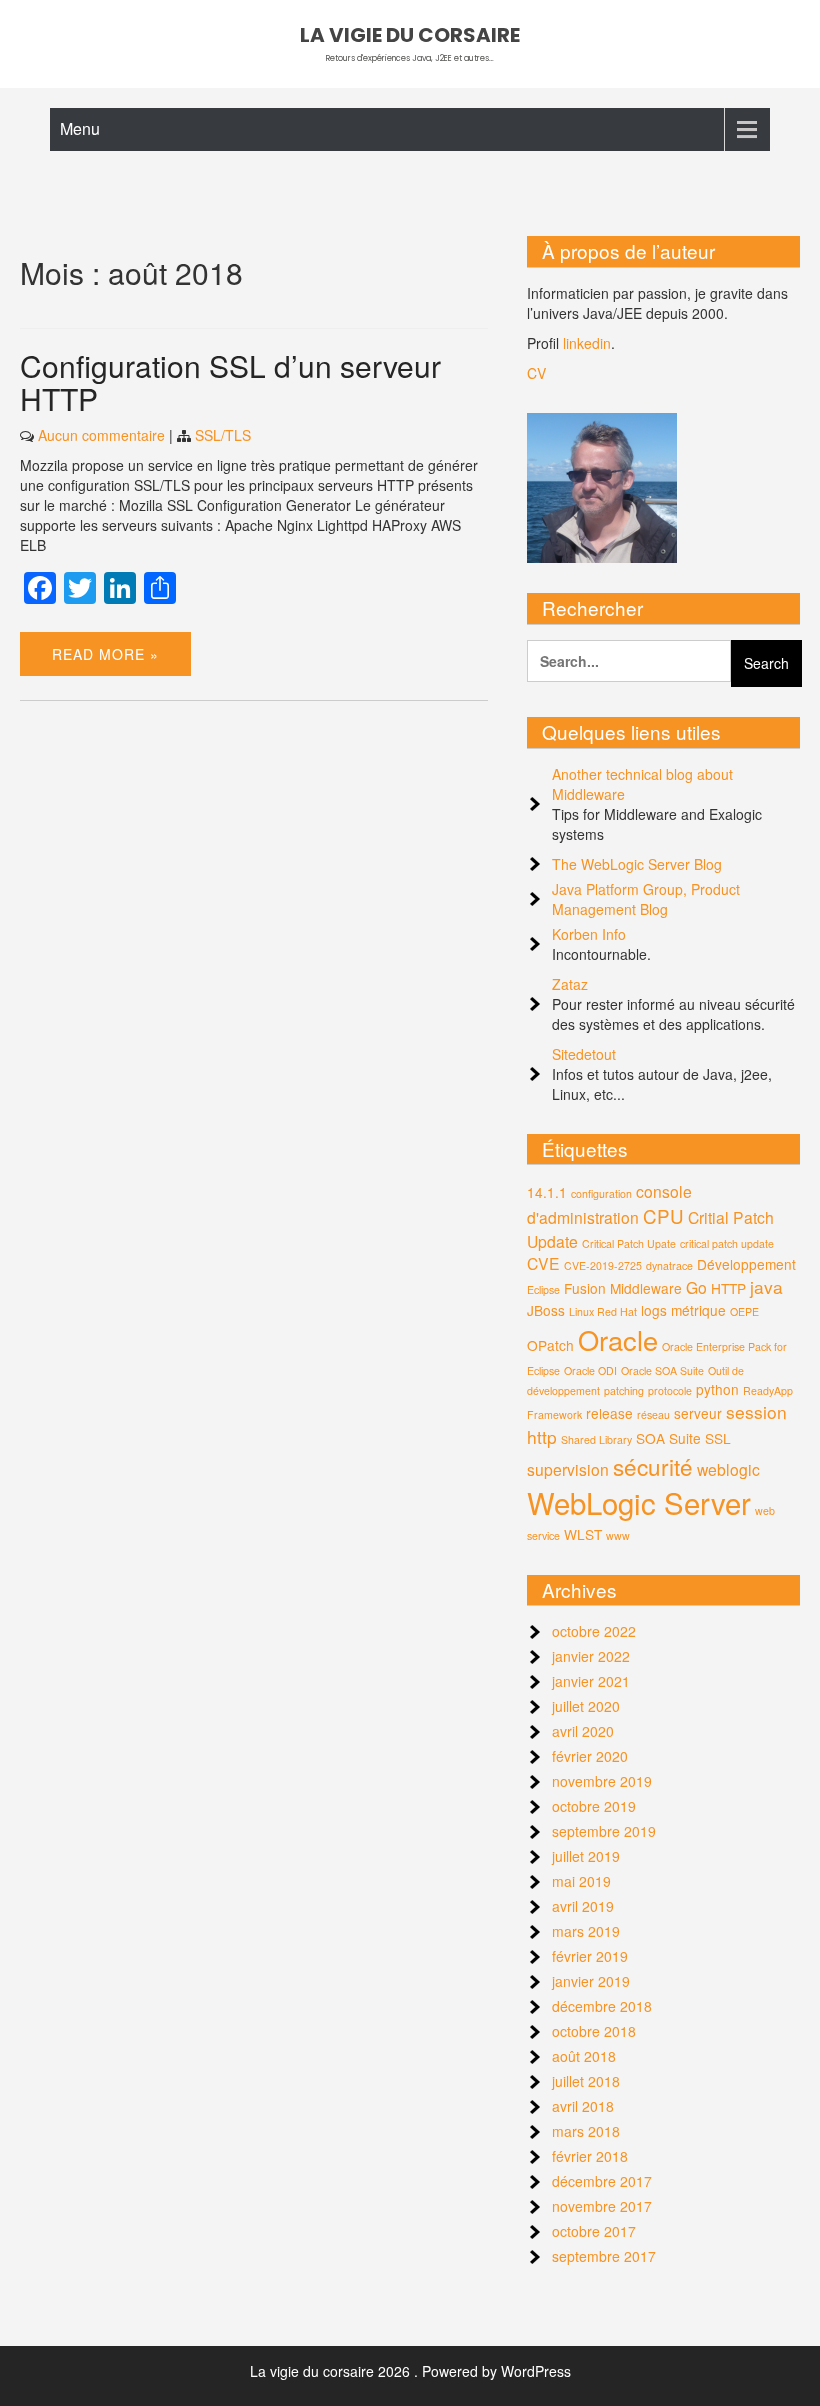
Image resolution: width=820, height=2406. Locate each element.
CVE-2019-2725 (603, 1265)
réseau (653, 1414)
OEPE (744, 1311)
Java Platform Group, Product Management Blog (646, 899)
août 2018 (584, 2056)
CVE (543, 1263)
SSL (718, 1438)
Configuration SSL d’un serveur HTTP (230, 382)
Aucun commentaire (101, 435)
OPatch (550, 1345)
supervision (568, 1469)
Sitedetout (584, 1054)
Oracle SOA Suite (662, 1370)
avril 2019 (583, 1906)
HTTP (728, 1288)
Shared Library (596, 1439)
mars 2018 (586, 2131)
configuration (601, 1193)
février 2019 (590, 1956)
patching (624, 1390)
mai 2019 (581, 1881)
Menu (80, 128)
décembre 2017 (602, 2181)
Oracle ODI (590, 1370)
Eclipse (543, 1289)
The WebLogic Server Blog (637, 864)
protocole (670, 1390)
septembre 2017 (604, 2256)
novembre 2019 (602, 1781)
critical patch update (727, 1243)
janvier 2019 (591, 1981)
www (618, 1535)
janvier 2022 (591, 1656)
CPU (663, 1215)
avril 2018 (583, 2106)
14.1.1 (547, 1192)
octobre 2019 (594, 1806)
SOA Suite (668, 1438)
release (609, 1413)
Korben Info (589, 934)
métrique (698, 1310)
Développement (746, 1264)
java (766, 1286)
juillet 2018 (586, 2081)
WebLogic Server (639, 1502)
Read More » (105, 654)
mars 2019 (586, 1931)
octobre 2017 (594, 2231)
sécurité (653, 1466)
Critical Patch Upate (629, 1243)
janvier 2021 (591, 1681)
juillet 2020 (586, 1706)
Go (696, 1287)
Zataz (570, 984)
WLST (583, 1534)
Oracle (618, 1339)
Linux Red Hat (603, 1311)
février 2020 (590, 1756)
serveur (698, 1413)
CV (536, 373)
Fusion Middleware (623, 1288)
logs (654, 1310)
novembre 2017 (602, 2206)
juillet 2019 (586, 1856)
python (717, 1389)
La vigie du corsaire (410, 35)
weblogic (728, 1469)
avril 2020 (583, 1731)
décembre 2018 (602, 2006)
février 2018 (590, 2156)
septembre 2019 (604, 1831)
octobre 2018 (594, 2031)
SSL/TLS (223, 435)
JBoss (546, 1310)
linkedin (587, 343)
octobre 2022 (594, 1631)
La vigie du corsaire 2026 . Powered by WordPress (410, 2371)
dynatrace (669, 1265)
